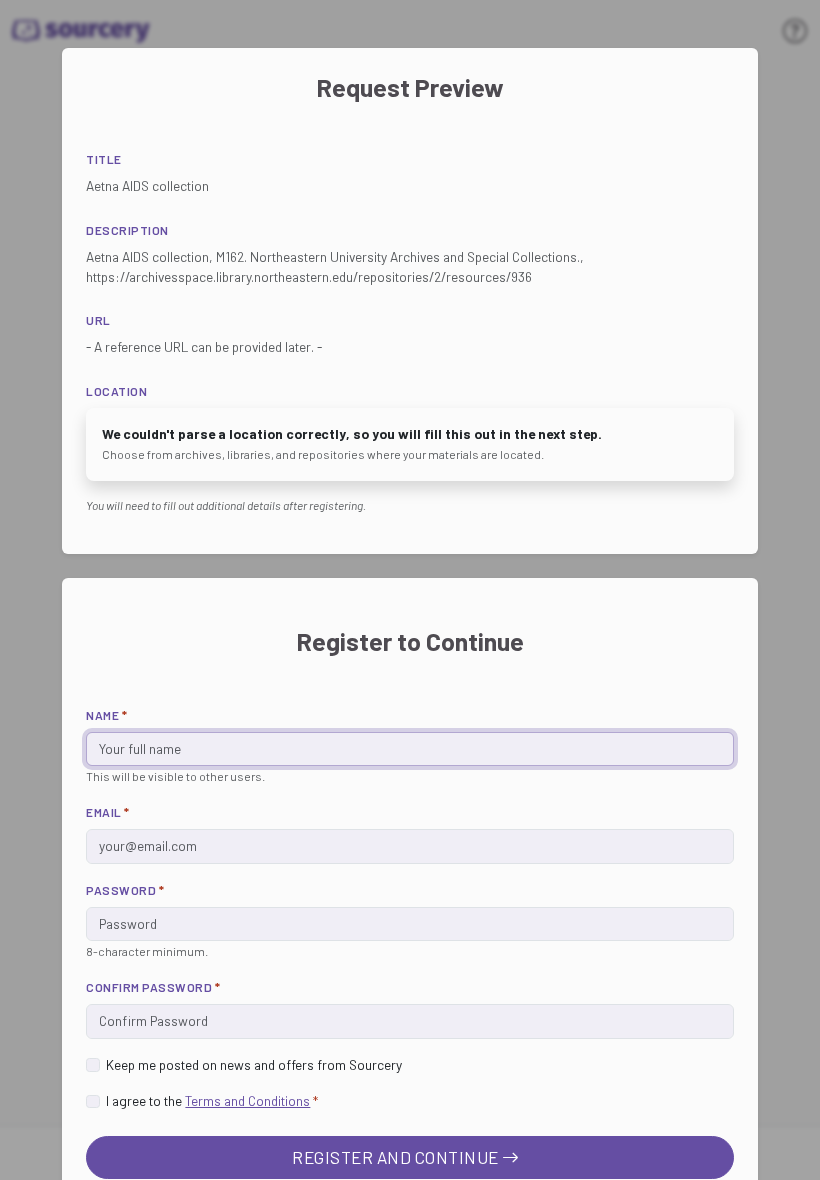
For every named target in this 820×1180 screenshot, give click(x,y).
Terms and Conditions (247, 1100)
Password (125, 890)
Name (106, 715)
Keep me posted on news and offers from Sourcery (254, 1064)
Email (108, 812)
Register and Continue (397, 1157)
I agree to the (212, 1100)
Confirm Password (153, 987)
